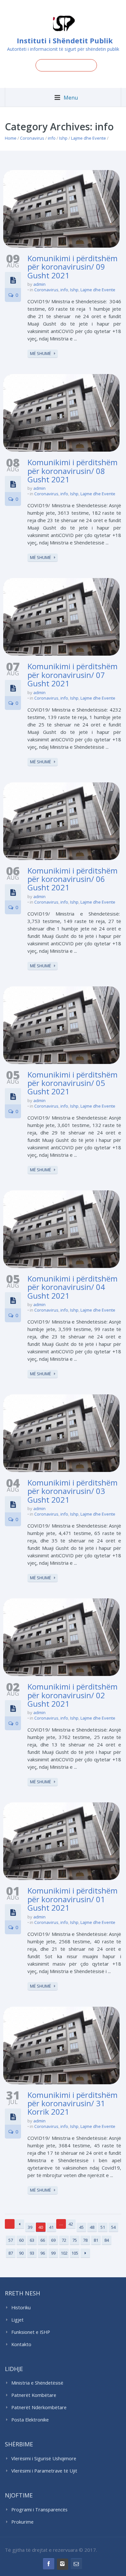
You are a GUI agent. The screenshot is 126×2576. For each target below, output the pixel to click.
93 (32, 2253)
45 (81, 2227)
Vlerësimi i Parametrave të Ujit (44, 2471)
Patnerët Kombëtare (34, 2395)
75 (75, 2240)
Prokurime (22, 2522)
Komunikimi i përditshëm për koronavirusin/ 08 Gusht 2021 (73, 471)
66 (43, 2240)
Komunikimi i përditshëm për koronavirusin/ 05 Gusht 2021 (73, 1083)
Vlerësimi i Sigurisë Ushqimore (44, 2458)
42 (71, 2224)
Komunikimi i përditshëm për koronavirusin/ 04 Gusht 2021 (73, 1287)
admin (39, 284)
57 (11, 2240)
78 (85, 2240)
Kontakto (21, 2344)
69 (53, 2240)
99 (53, 2253)
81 (96, 2240)
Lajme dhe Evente (89, 138)
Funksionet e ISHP (31, 2332)
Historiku (21, 2308)
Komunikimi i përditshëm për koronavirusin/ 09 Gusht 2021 (73, 267)
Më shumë (41, 353)
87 (11, 2253)
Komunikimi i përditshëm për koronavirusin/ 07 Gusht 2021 (73, 675)
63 (32, 2240)
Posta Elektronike (30, 2420)
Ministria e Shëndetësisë (37, 2383)
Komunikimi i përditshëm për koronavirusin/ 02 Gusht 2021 (73, 1695)
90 (21, 2253)
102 (64, 2253)
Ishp (63, 138)
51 (103, 2227)
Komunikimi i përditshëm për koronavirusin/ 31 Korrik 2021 (73, 2103)
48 (92, 2227)
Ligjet (17, 2320)
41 (51, 2227)
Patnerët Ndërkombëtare (39, 2407)
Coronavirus (32, 138)
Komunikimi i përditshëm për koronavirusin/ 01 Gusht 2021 (73, 1899)
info (52, 138)
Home (11, 138)
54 (113, 2227)
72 (64, 2240)
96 (43, 2253)
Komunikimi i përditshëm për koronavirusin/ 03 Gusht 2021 (73, 1491)
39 (30, 2227)
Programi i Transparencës (39, 2510)
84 (107, 2240)
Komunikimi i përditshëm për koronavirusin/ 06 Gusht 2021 (73, 879)
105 (75, 2253)
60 (21, 2240)
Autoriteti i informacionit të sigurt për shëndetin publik (63, 49)
